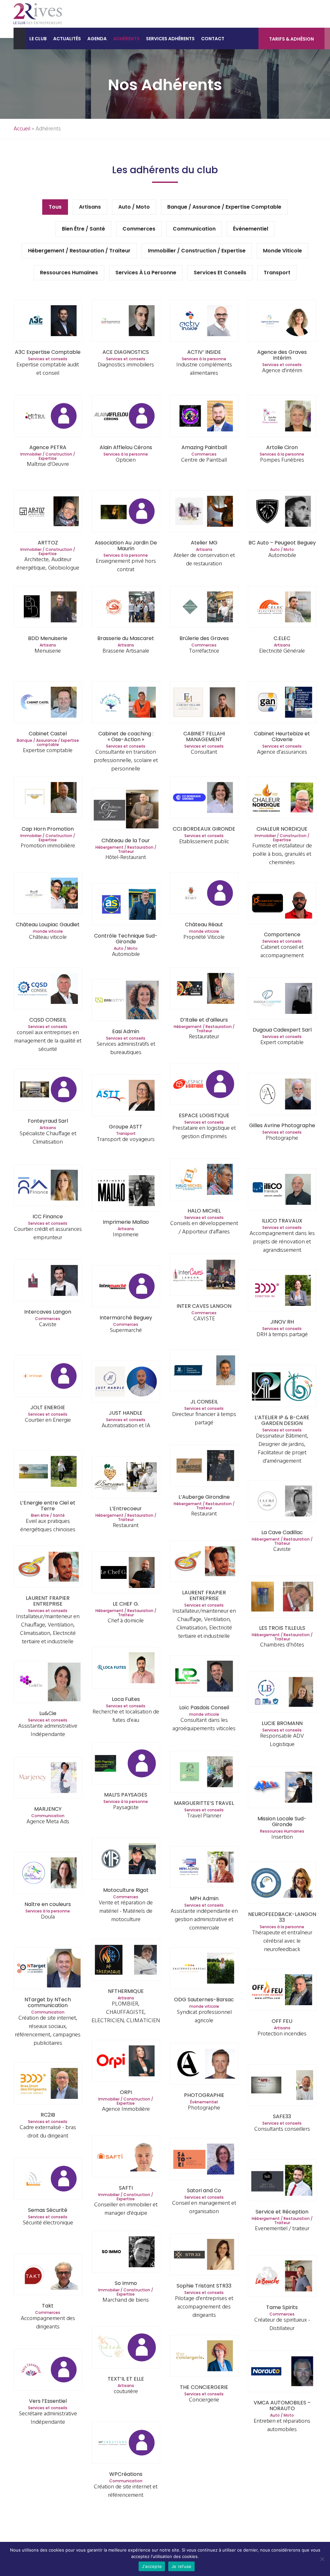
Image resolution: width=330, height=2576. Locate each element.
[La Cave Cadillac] (282, 1502)
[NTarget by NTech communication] (48, 1969)
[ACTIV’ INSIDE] (204, 321)
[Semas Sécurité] (48, 2180)
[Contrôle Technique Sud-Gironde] (126, 905)
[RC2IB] (48, 2084)
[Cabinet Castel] (48, 703)
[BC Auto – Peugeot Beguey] (282, 512)
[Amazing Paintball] (204, 417)
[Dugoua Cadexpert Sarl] (282, 999)
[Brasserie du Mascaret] (126, 608)
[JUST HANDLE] (126, 1382)
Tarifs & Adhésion (291, 39)
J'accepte (152, 2566)
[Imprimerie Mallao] (126, 1191)
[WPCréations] (126, 2444)
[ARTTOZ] (48, 512)
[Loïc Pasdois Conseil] (204, 1677)
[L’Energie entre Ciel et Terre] (48, 1472)
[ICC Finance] (48, 1186)
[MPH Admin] (204, 1868)
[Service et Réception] (282, 2181)
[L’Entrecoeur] (126, 1478)
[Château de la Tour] (126, 810)
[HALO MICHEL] (204, 1180)
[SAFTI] (126, 2157)
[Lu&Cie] (48, 1683)
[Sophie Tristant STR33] (204, 2255)
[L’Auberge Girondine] (204, 1466)
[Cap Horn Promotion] (48, 798)
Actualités (67, 39)
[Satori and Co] (204, 2160)
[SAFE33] (282, 2086)
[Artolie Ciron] (282, 417)
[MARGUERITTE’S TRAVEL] (204, 1773)
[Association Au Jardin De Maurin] (126, 512)
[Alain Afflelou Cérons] (126, 417)
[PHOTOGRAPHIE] (204, 2065)
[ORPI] (126, 2062)
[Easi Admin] (126, 1001)
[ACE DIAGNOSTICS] (126, 321)
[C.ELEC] (282, 608)
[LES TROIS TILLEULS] (282, 1597)
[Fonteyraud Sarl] (48, 1090)
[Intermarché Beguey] (126, 1287)
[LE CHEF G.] (126, 1573)
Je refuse (181, 2566)
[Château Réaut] (204, 894)
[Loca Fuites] (126, 1669)
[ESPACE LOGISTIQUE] (204, 1085)
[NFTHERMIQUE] (126, 1961)
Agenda (97, 39)
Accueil (22, 129)
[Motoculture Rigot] (126, 1859)
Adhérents (126, 39)
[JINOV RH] (282, 1291)
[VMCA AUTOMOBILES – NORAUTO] (282, 2372)
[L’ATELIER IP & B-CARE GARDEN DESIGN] (282, 1387)
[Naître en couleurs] (48, 1874)
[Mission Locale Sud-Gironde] (282, 1788)
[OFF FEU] (282, 1991)
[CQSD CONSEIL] (48, 989)
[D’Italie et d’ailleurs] (204, 989)
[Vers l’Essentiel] (48, 2370)
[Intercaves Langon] (48, 1281)
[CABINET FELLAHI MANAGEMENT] (204, 703)
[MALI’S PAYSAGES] (126, 1764)
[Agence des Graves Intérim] (282, 321)
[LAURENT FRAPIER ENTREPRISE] (204, 1562)
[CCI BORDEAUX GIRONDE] (204, 798)
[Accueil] (20, 38)
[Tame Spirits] (282, 2277)
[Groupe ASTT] (126, 1096)
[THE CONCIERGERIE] (204, 2357)
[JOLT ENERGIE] (48, 1377)
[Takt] (48, 2275)
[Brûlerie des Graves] (204, 608)
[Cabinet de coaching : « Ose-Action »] (126, 703)
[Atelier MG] (204, 512)
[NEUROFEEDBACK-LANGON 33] (282, 1884)
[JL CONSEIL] (204, 1371)
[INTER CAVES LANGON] (204, 1275)
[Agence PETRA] (48, 417)
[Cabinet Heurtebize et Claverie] (282, 703)
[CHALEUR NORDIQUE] (282, 798)
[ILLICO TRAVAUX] (282, 1190)
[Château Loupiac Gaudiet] (48, 894)
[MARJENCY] (48, 1778)
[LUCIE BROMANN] (282, 1693)
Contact (213, 39)
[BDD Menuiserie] (48, 608)
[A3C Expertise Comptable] (48, 321)
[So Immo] (126, 2253)
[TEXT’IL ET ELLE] (126, 2348)
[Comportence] (282, 904)
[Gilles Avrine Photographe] (282, 1095)
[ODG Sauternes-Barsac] (204, 1969)
